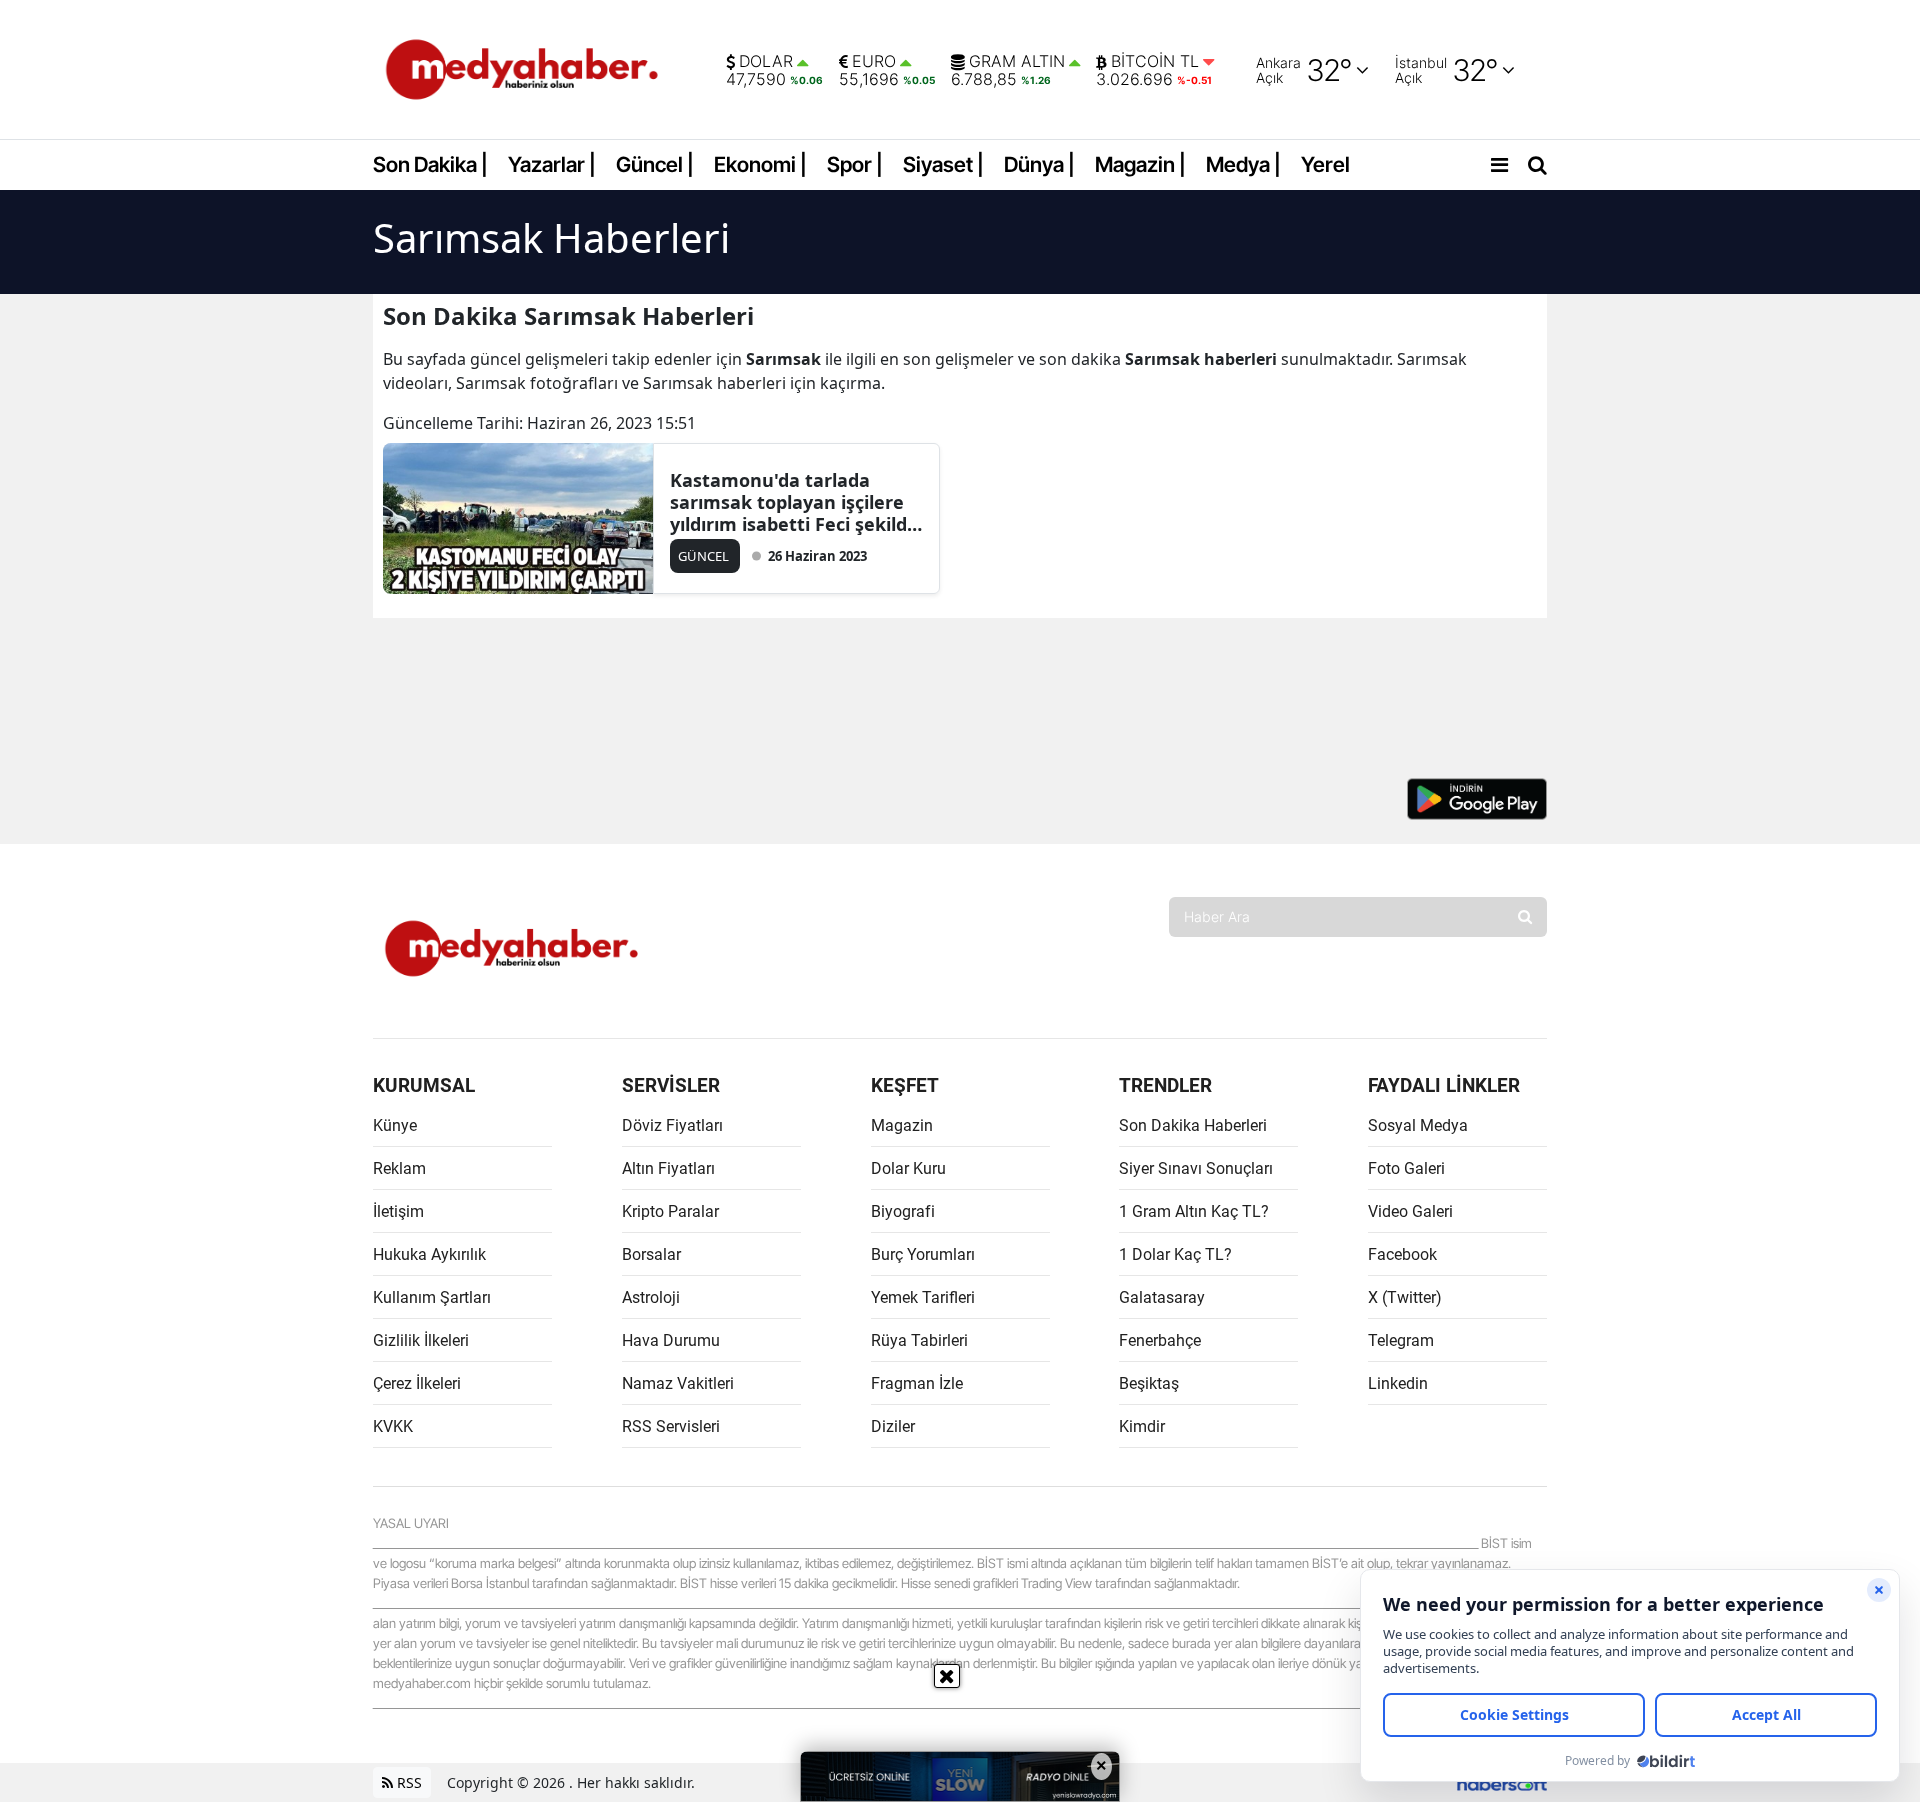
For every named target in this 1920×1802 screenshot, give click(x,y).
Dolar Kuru (908, 1168)
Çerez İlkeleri (417, 1383)
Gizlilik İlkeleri (421, 1340)
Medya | (1243, 164)
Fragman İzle (917, 1383)
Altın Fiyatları (668, 1168)
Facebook (1402, 1254)
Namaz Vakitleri (678, 1383)
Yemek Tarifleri (923, 1297)
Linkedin (1398, 1383)
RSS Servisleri (671, 1426)
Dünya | (1039, 164)
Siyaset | (943, 164)
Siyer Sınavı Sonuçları (1196, 1168)
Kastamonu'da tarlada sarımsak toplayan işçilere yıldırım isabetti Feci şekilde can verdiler (794, 502)
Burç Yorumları (923, 1254)
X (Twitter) (1405, 1297)
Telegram (1401, 1340)
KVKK (393, 1426)
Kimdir (1142, 1426)
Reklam (399, 1168)
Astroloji (651, 1297)
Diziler (893, 1426)
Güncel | (655, 164)
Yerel (1325, 164)
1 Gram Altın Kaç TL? (1194, 1211)
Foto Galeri (1406, 1168)
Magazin (902, 1125)
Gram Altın (1017, 62)
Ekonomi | (760, 164)
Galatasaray (1162, 1297)
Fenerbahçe (1160, 1340)
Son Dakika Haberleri (1193, 1125)
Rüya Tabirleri (919, 1340)
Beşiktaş (1149, 1383)
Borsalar (651, 1254)
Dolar (766, 62)
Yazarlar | (552, 164)
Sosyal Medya (1418, 1125)
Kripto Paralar (670, 1211)
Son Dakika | (430, 164)
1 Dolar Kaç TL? (1175, 1254)
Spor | (855, 164)
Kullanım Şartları (432, 1297)
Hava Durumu (671, 1340)
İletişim (398, 1211)
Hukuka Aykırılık (429, 1254)
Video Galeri (1410, 1211)
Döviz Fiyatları (672, 1125)
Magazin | (1140, 164)
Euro (874, 62)
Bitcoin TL (1155, 62)
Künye (395, 1125)
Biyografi (903, 1211)
